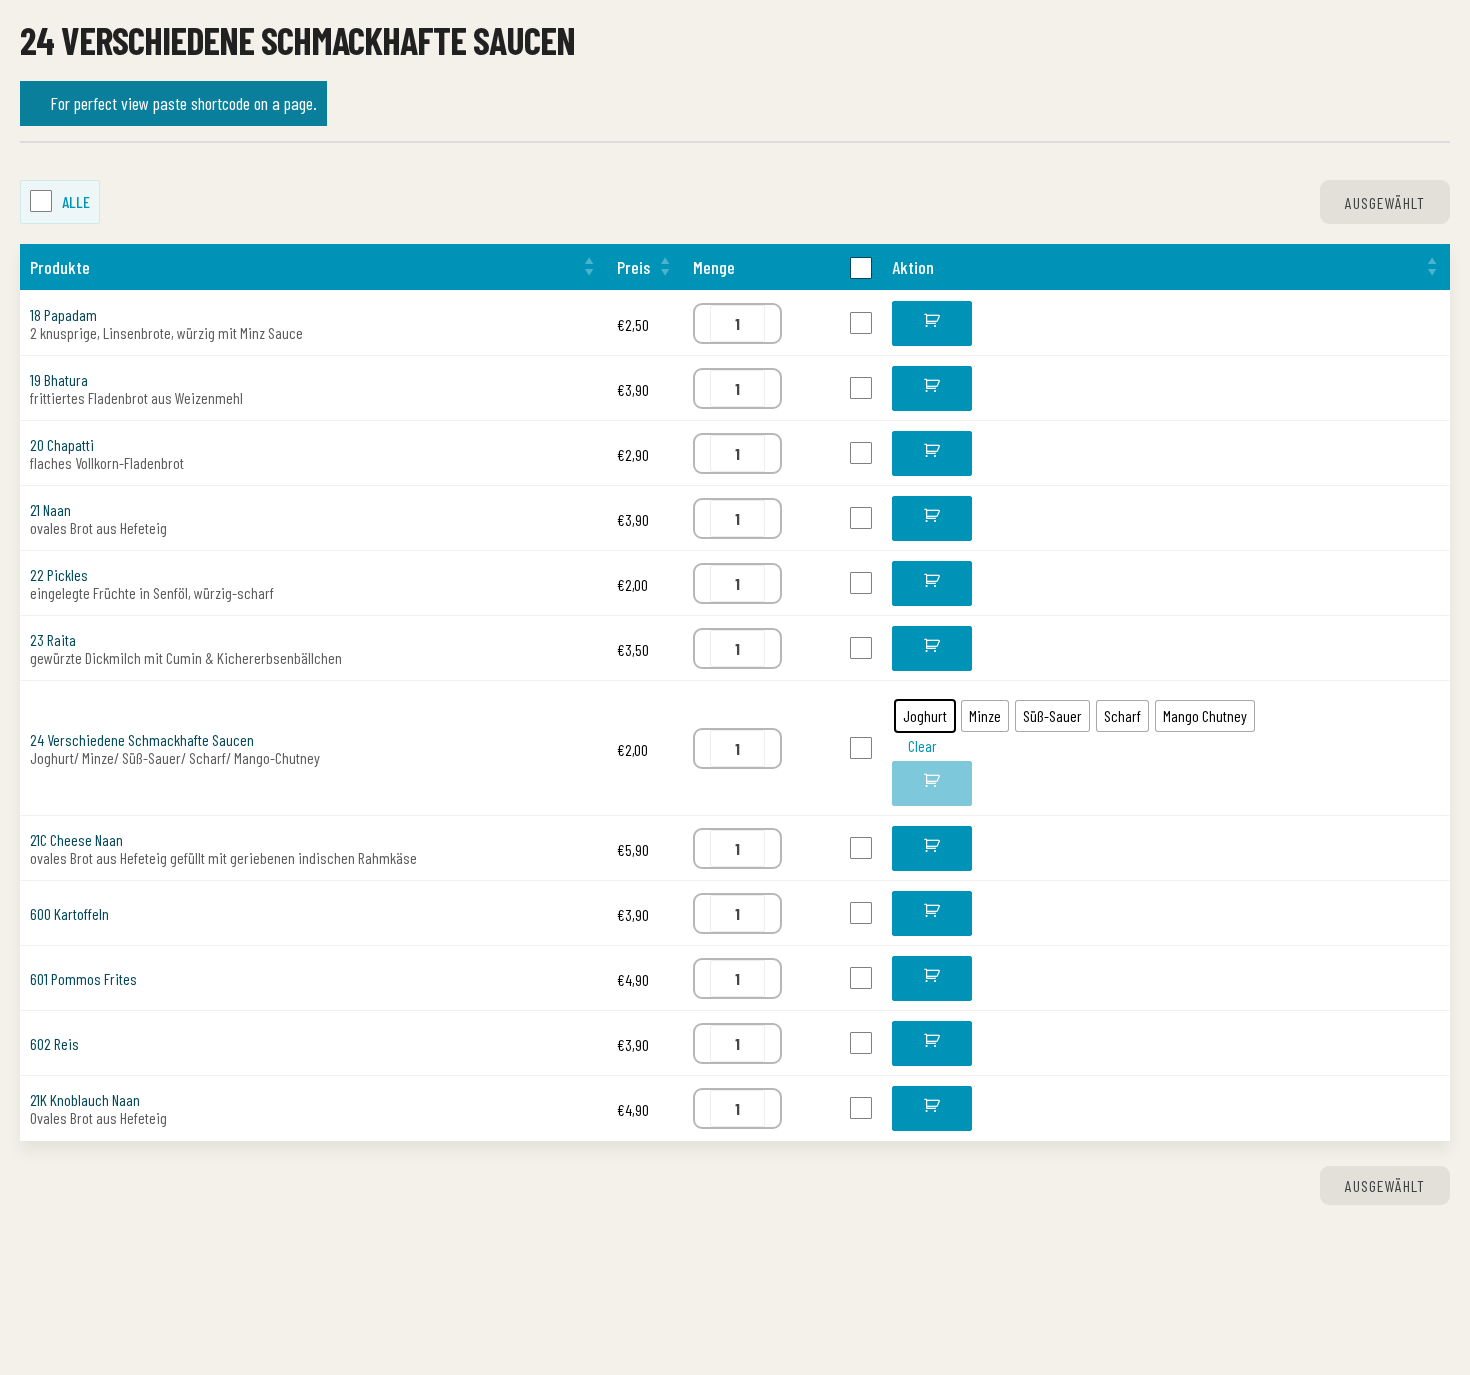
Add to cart (932, 330)
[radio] (925, 800)
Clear (922, 830)
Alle (76, 201)
